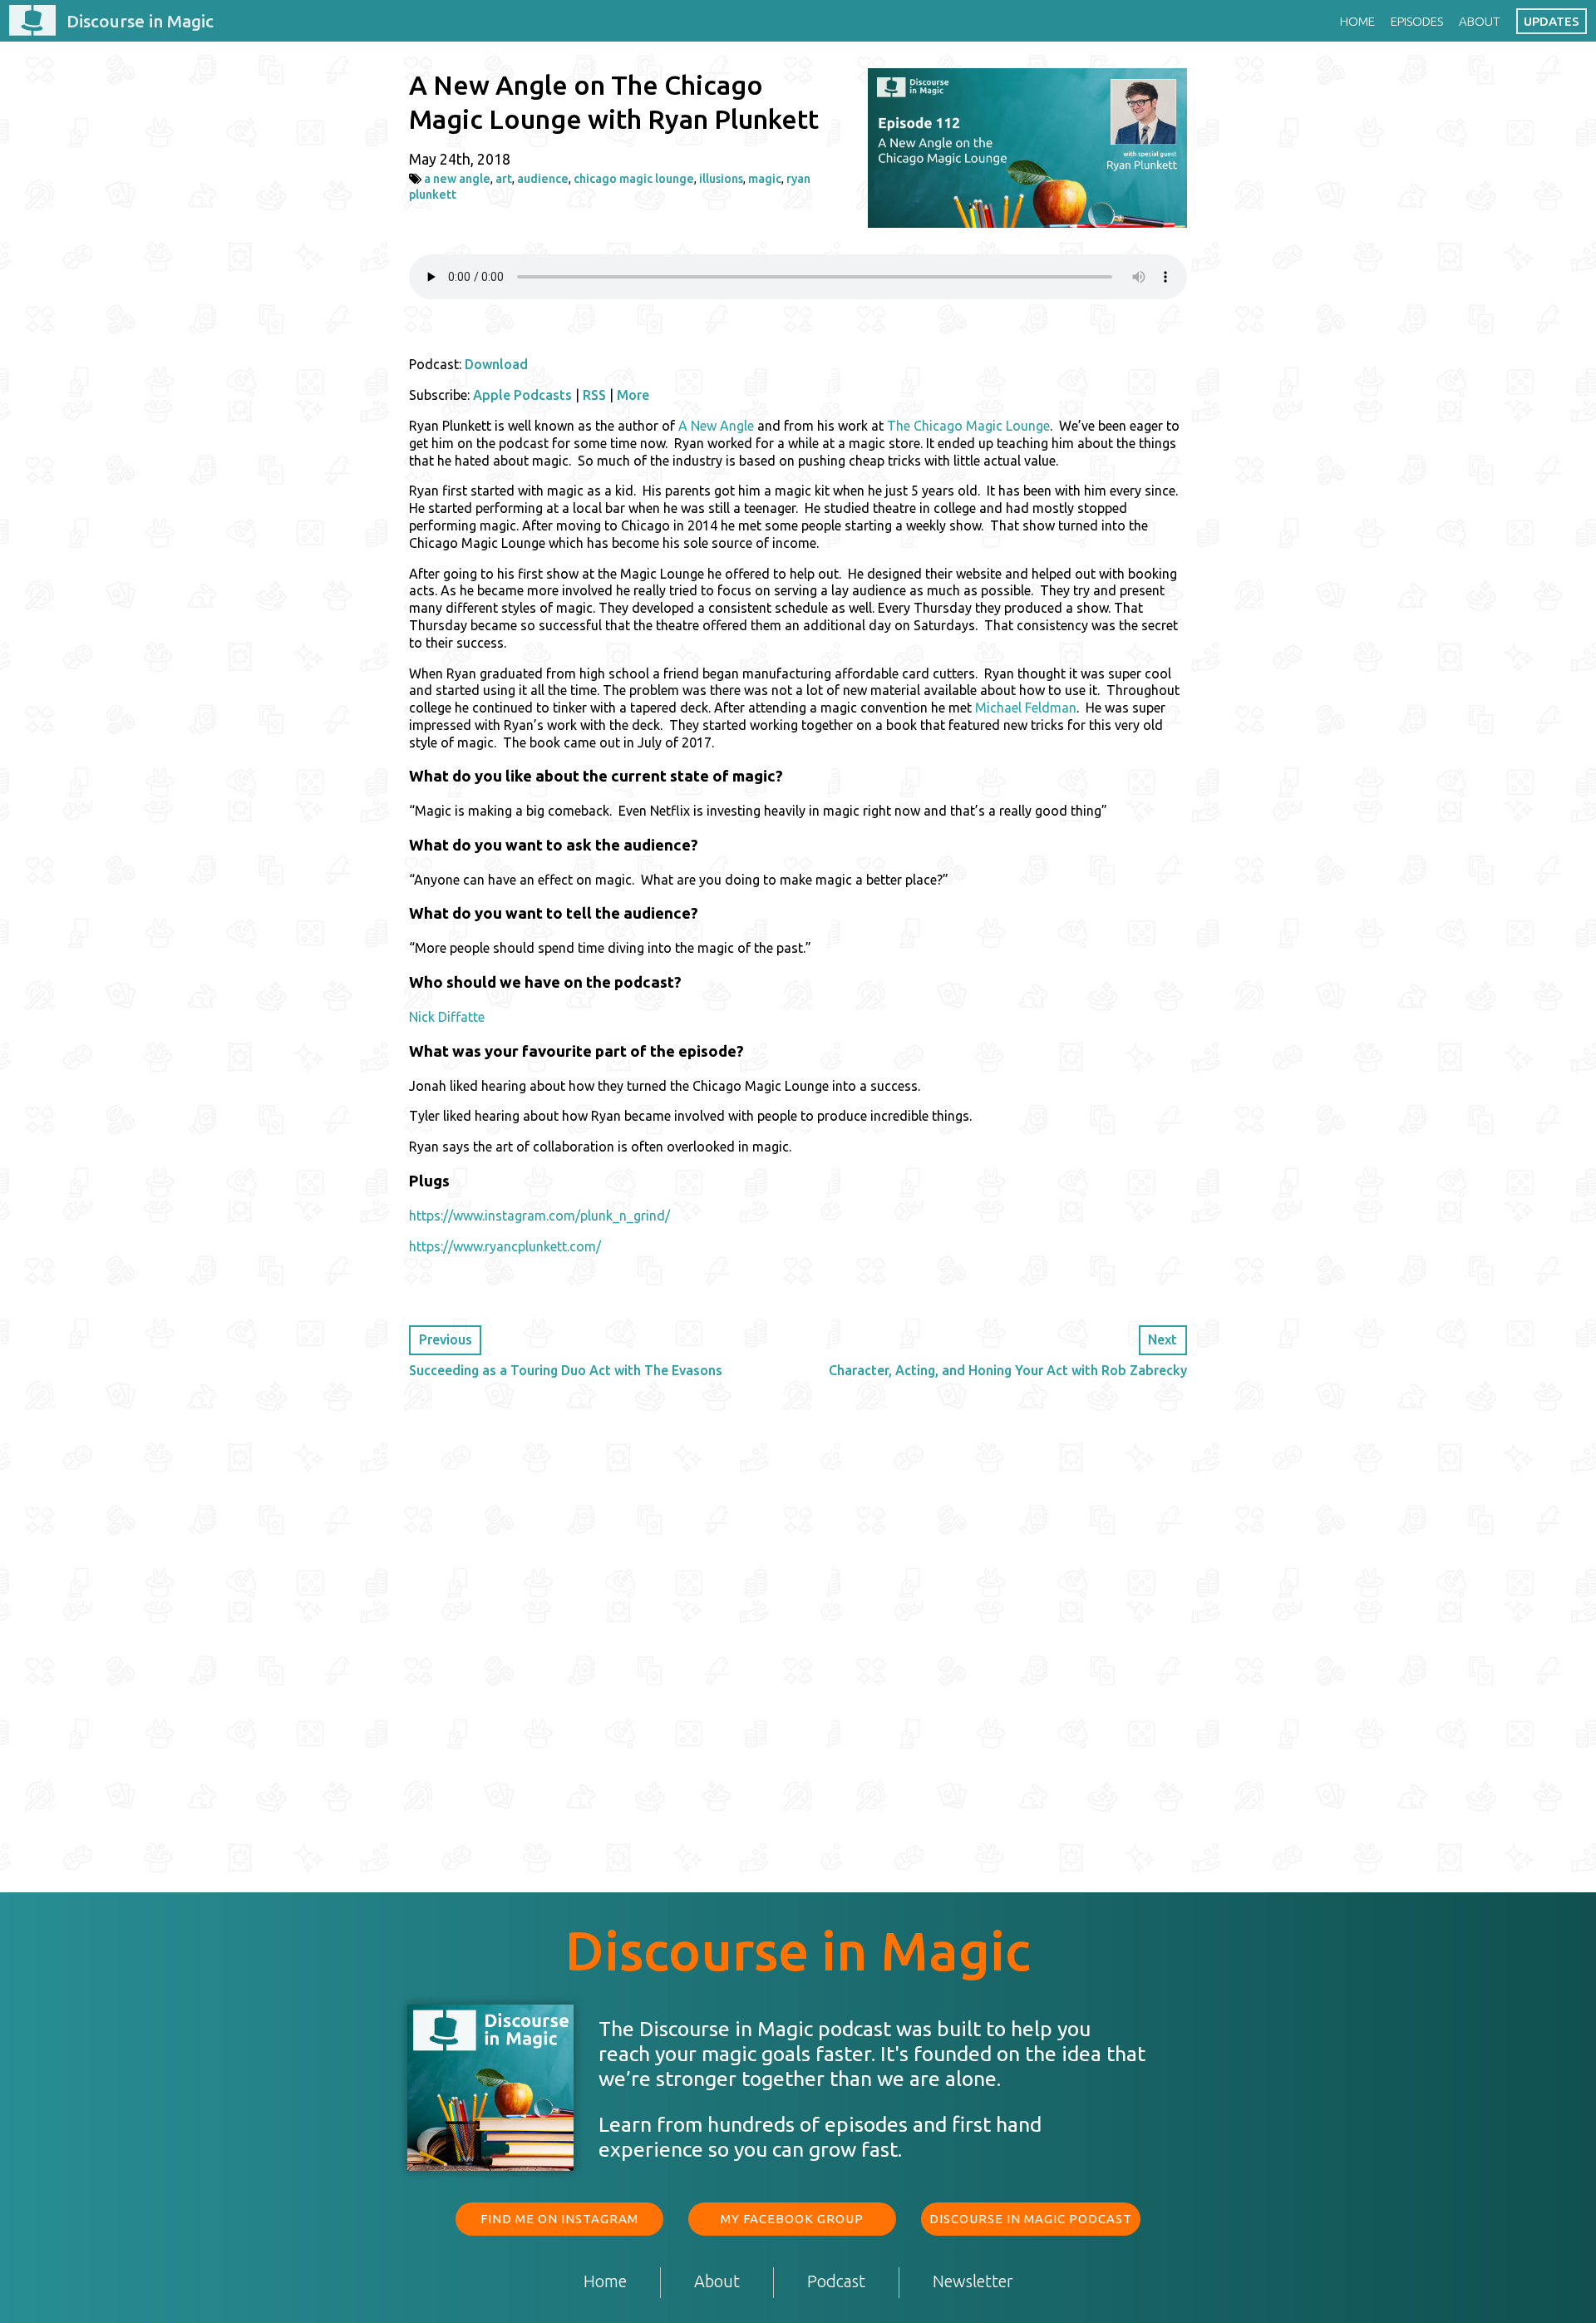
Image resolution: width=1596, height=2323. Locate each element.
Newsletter (973, 2282)
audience (543, 179)
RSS (594, 395)
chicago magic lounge (634, 179)
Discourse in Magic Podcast (1031, 2219)
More (633, 395)
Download (496, 364)
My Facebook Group (792, 2219)
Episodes (1417, 21)
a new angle (457, 179)
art (504, 179)
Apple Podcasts (522, 395)
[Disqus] (798, 1614)
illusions (721, 179)
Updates (1552, 21)
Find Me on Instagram (559, 2219)
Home (1357, 21)
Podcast (836, 2282)
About (1480, 21)
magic (765, 179)
